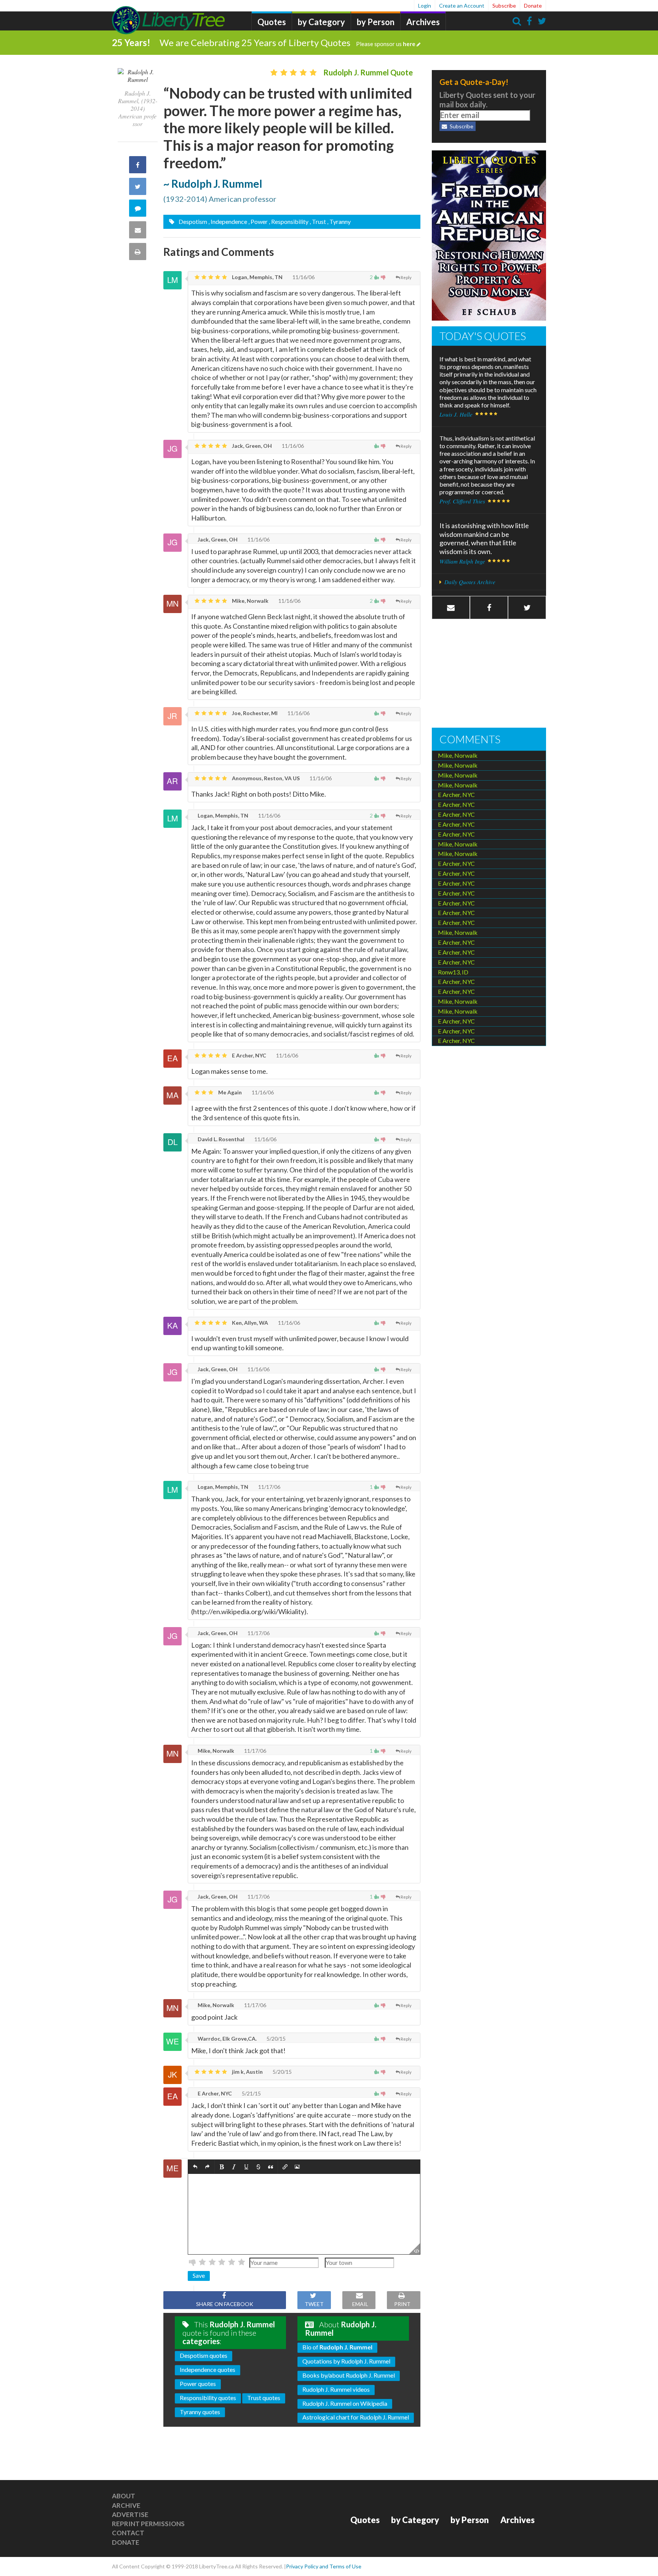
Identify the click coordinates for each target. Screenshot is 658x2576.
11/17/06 (269, 1487)
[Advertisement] (489, 674)
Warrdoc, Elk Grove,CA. (227, 2039)
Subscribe (504, 6)
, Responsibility (289, 221)
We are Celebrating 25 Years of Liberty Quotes (287, 42)
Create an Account (462, 6)
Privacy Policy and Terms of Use (324, 2566)
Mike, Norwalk (250, 601)
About (124, 2496)
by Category (321, 22)
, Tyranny (339, 221)
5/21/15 (251, 2093)
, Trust (318, 221)
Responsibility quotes (208, 2398)
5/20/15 (275, 2039)
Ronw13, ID (453, 972)
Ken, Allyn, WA (249, 1323)
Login (425, 6)
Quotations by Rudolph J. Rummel (346, 2361)
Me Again (229, 1092)
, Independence (228, 221)
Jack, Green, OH (251, 446)
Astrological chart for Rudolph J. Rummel (356, 2417)
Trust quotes (264, 2398)
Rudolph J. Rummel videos (336, 2389)
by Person (376, 22)
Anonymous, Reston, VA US (265, 778)
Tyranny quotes (200, 2412)
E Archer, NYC (248, 1055)
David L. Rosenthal (220, 1139)
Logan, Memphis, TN (257, 277)
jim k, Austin (247, 2072)
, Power (258, 221)
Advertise (130, 2515)
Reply (406, 277)
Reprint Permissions (148, 2524)
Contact (128, 2533)
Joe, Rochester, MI (254, 713)
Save (199, 2275)
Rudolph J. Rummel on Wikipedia (345, 2403)
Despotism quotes (204, 2355)
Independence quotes (208, 2369)
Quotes (272, 22)
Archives (423, 22)
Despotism (192, 221)
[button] (195, 2167)
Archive (126, 2505)
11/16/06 (303, 277)
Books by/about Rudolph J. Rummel (349, 2375)
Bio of (337, 2347)
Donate (533, 6)
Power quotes (198, 2384)
